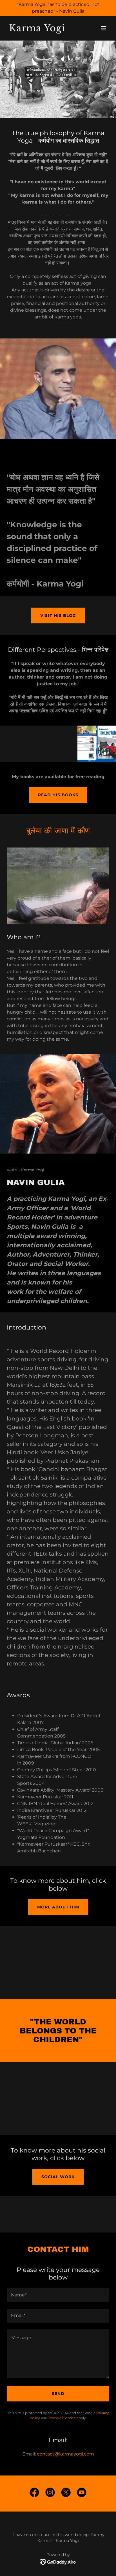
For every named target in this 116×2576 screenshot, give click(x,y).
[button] (104, 28)
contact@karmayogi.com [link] (65, 2454)
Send (58, 2394)
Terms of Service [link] (62, 2418)
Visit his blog (58, 615)
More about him (58, 1907)
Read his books (58, 795)
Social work (58, 2177)
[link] (43, 30)
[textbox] (58, 2295)
